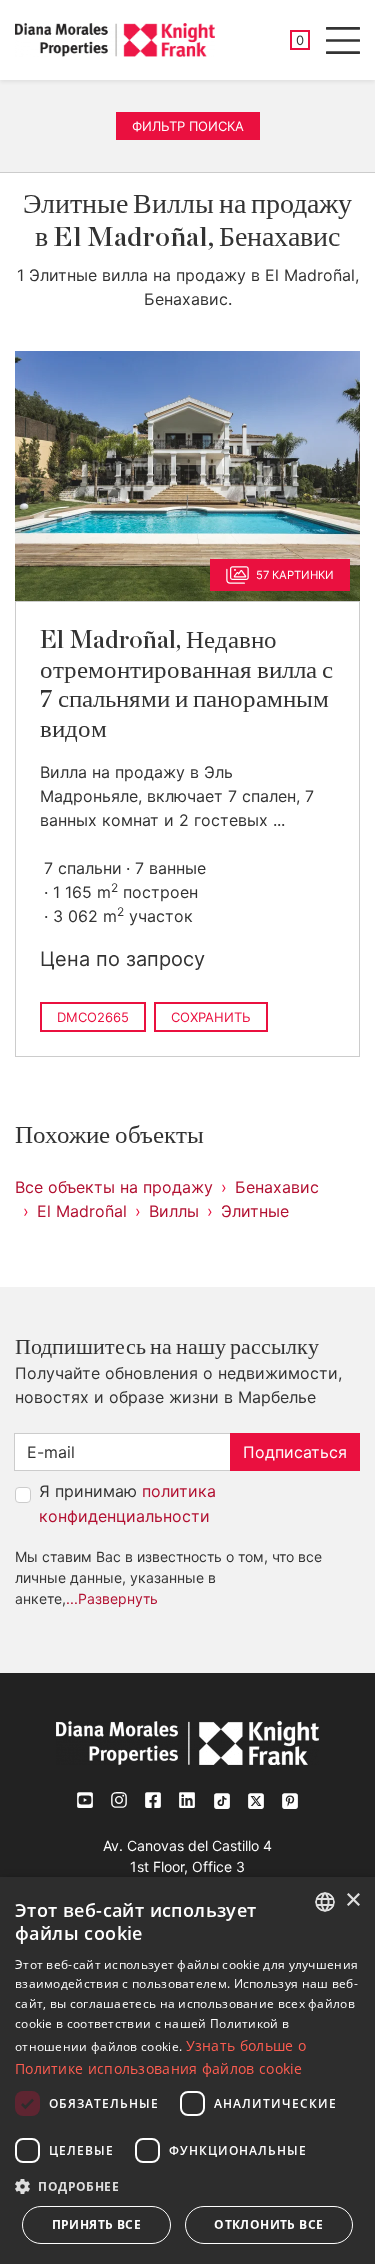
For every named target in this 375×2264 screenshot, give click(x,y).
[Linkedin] (188, 1800)
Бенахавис (277, 1187)
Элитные (255, 1211)
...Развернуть (112, 1598)
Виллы (174, 1211)
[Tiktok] (222, 1800)
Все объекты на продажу (114, 1187)
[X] (256, 1800)
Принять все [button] (96, 2224)
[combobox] (325, 1902)
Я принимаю (127, 1504)
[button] (187, 2186)
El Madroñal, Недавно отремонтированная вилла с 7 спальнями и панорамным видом (186, 684)
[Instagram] (120, 1800)
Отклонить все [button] (268, 2224)
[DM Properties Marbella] (115, 40)
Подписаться (295, 1452)
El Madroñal (82, 1211)
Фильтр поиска (188, 126)
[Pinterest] (290, 1800)
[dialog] (187, 2070)
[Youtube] (86, 1800)
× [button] (352, 1900)
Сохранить (211, 1017)
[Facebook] (154, 1800)
